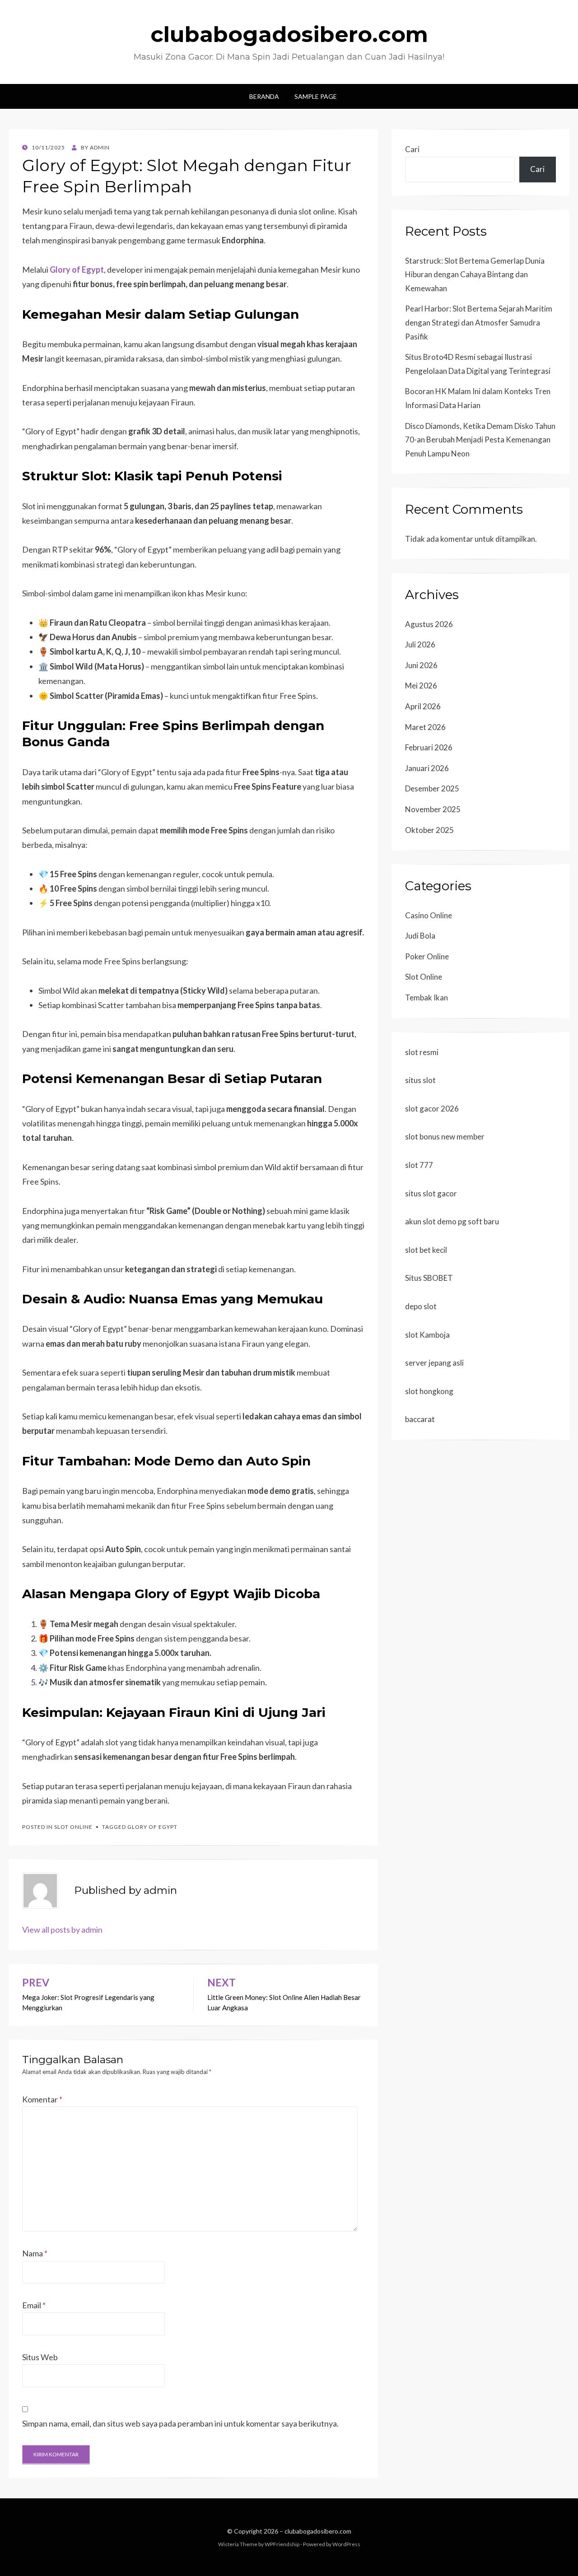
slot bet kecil (426, 1250)
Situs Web (40, 2357)
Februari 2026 (429, 747)
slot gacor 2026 (432, 1109)
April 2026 (423, 706)
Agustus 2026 (429, 624)
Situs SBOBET (429, 1278)
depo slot (421, 1306)
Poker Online (427, 956)
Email (34, 2305)
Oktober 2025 (429, 830)
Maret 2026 (425, 727)
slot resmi (422, 1052)
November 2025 (433, 809)
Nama (35, 2253)
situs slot (420, 1080)
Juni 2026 (421, 665)
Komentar (42, 2099)
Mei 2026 (421, 686)
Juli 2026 (420, 644)
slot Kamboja (427, 1335)
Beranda (264, 96)
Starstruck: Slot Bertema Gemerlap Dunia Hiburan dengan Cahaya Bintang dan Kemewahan (475, 274)
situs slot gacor (431, 1193)
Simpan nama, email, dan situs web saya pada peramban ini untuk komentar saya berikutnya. (180, 2423)
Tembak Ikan (427, 997)
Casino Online (429, 915)
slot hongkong (429, 1391)
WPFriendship (282, 2544)
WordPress (346, 2544)
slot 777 (419, 1165)
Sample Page (316, 96)
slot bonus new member (445, 1137)
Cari (412, 149)
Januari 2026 (427, 768)
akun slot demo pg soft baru (452, 1221)
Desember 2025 (432, 788)
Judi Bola (420, 936)
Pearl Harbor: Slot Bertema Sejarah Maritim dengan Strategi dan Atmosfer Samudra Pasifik (479, 322)
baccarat (420, 1419)
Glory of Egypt (152, 1827)
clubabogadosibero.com (289, 34)
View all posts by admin (62, 1930)
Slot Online (73, 1827)
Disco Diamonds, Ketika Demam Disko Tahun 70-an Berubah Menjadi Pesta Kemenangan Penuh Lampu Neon (480, 440)
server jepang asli (434, 1363)
